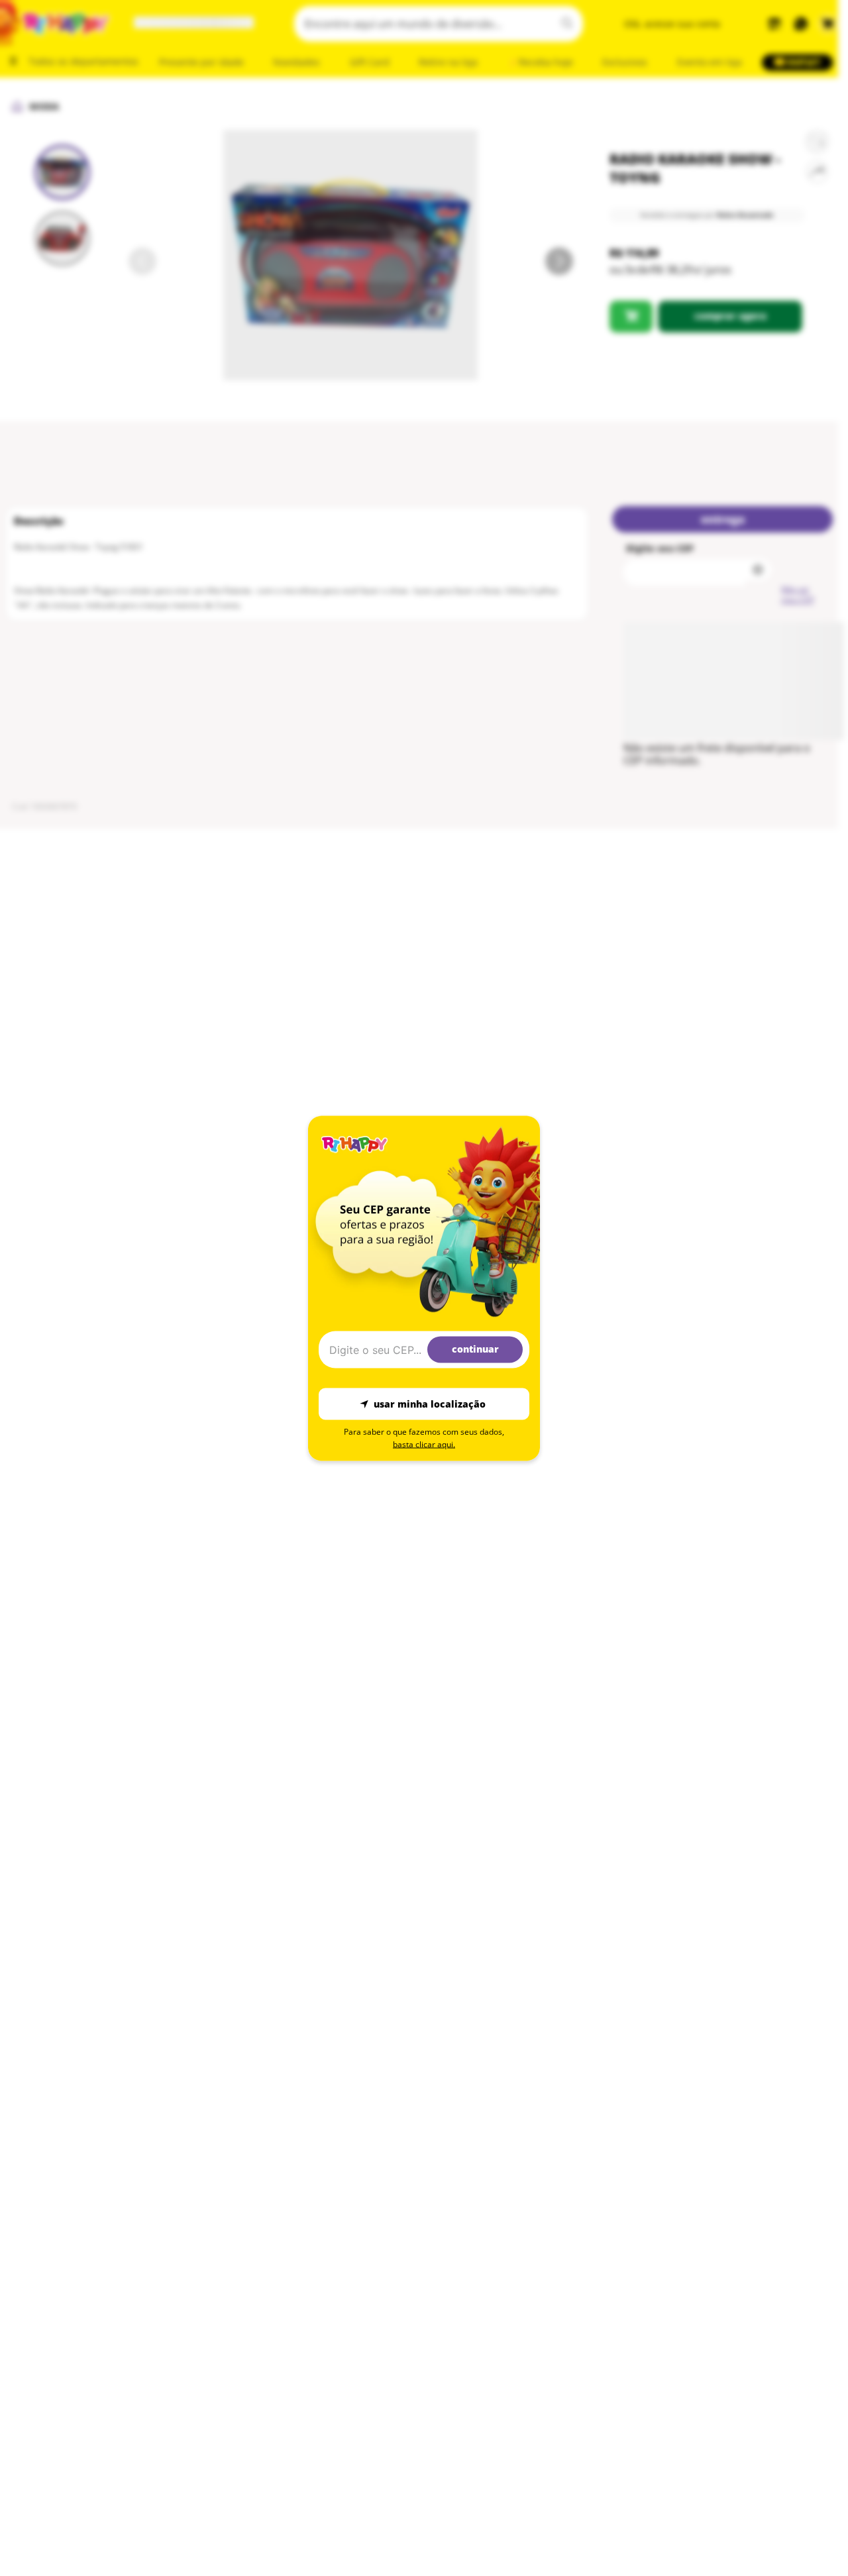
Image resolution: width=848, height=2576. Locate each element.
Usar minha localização (430, 1404)
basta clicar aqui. (424, 1444)
